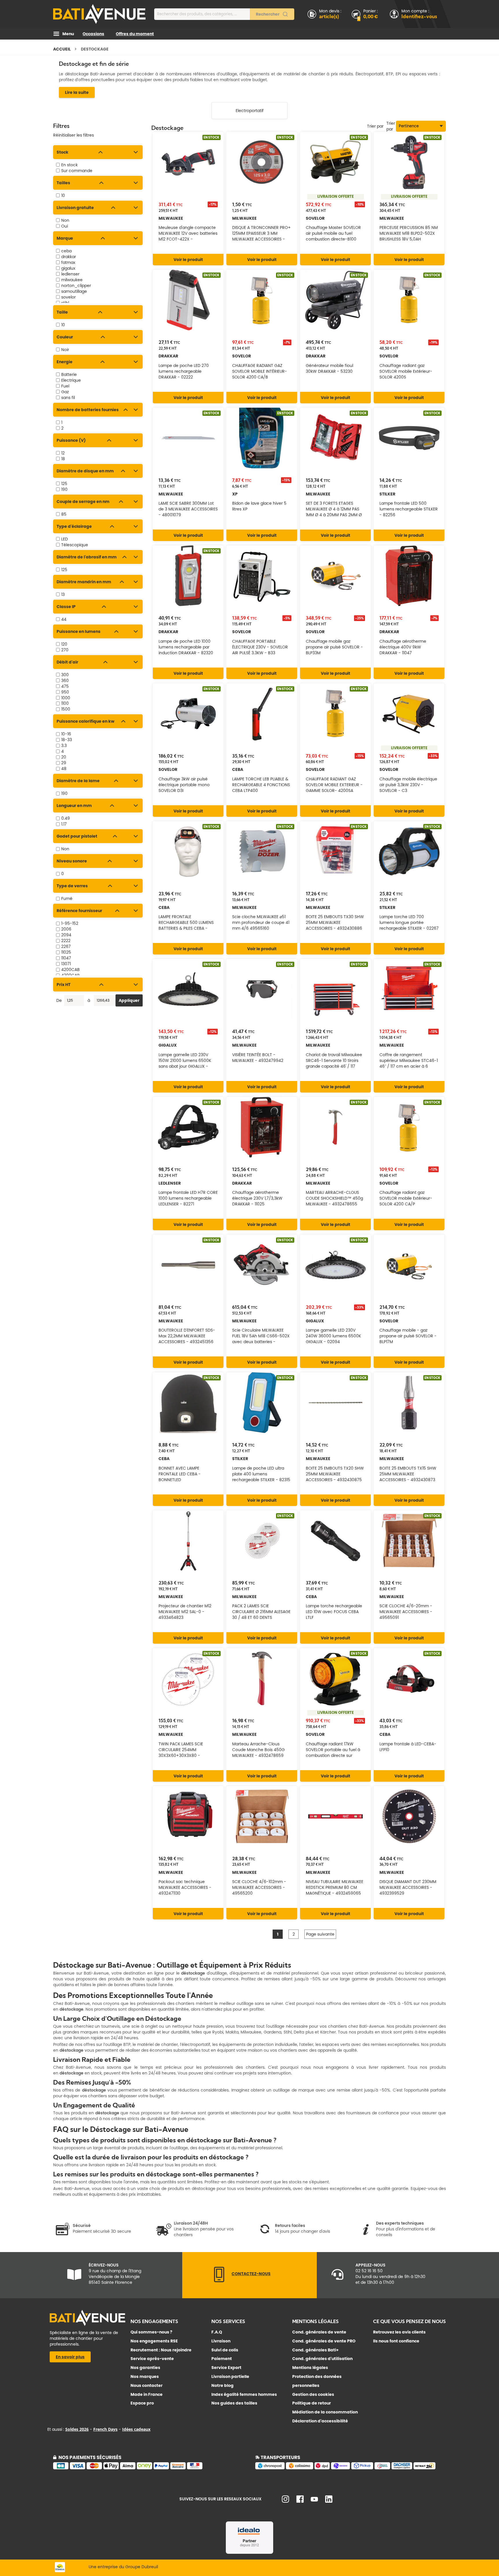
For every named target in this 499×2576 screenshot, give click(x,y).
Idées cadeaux (136, 2429)
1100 (65, 703)
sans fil (68, 398)
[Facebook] (300, 2501)
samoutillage (74, 291)
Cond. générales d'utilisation (322, 2359)
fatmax (68, 262)
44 (64, 619)
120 (64, 644)
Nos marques (145, 2376)
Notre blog (222, 2385)
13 (63, 594)
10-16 (66, 734)
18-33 (67, 740)
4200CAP (70, 975)
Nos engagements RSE (154, 2341)
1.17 (64, 824)
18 (63, 459)
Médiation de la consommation (325, 2412)
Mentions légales (310, 2368)
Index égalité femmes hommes (244, 2394)
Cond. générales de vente (319, 2332)
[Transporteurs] (351, 2468)
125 (64, 484)
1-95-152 (70, 923)
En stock (69, 165)
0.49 (66, 818)
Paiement (222, 2359)
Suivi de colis (225, 2350)
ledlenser (70, 274)
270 (65, 650)
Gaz (65, 392)
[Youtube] (314, 2500)
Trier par (391, 126)
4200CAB (70, 970)
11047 (66, 958)
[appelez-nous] (219, 2281)
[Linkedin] (329, 2501)
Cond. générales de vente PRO (324, 2341)
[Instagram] (285, 2501)
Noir (65, 350)
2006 (66, 929)
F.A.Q (217, 2332)
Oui (65, 226)
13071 (66, 964)
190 (64, 489)
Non (65, 220)
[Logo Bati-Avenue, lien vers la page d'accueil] (99, 14)
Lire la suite (77, 92)
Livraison (221, 2341)
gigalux (68, 268)
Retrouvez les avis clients (399, 2332)
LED (65, 539)
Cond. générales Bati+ (315, 2350)
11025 (66, 952)
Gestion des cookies (313, 2394)
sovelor (68, 297)
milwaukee (72, 280)
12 (63, 453)
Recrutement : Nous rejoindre (161, 2350)
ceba (66, 251)
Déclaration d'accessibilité (320, 2421)
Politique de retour (312, 2403)
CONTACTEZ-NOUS (251, 2274)
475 (65, 686)
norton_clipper (76, 286)
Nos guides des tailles (234, 2403)
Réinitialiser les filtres (73, 135)
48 (64, 769)
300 (65, 675)
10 (63, 195)
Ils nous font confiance (396, 2341)
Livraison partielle (230, 2376)
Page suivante (320, 1934)
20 (64, 757)
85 (64, 514)
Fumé (67, 899)
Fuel (65, 386)
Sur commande (77, 171)
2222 (66, 941)
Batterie (69, 374)
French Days (105, 2429)
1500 (66, 709)
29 (64, 763)
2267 (66, 946)
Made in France (147, 2394)
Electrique (71, 380)
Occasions (93, 34)
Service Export (226, 2368)
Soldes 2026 (77, 2429)
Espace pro (142, 2403)
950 (65, 692)
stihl (65, 303)
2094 (66, 935)
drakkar (69, 257)
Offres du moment (135, 34)
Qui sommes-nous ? (151, 2332)
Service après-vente (152, 2359)
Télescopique (75, 545)
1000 (66, 698)
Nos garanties (145, 2368)
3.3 (64, 745)
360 (65, 681)
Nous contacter (147, 2385)
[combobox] (224, 14)
